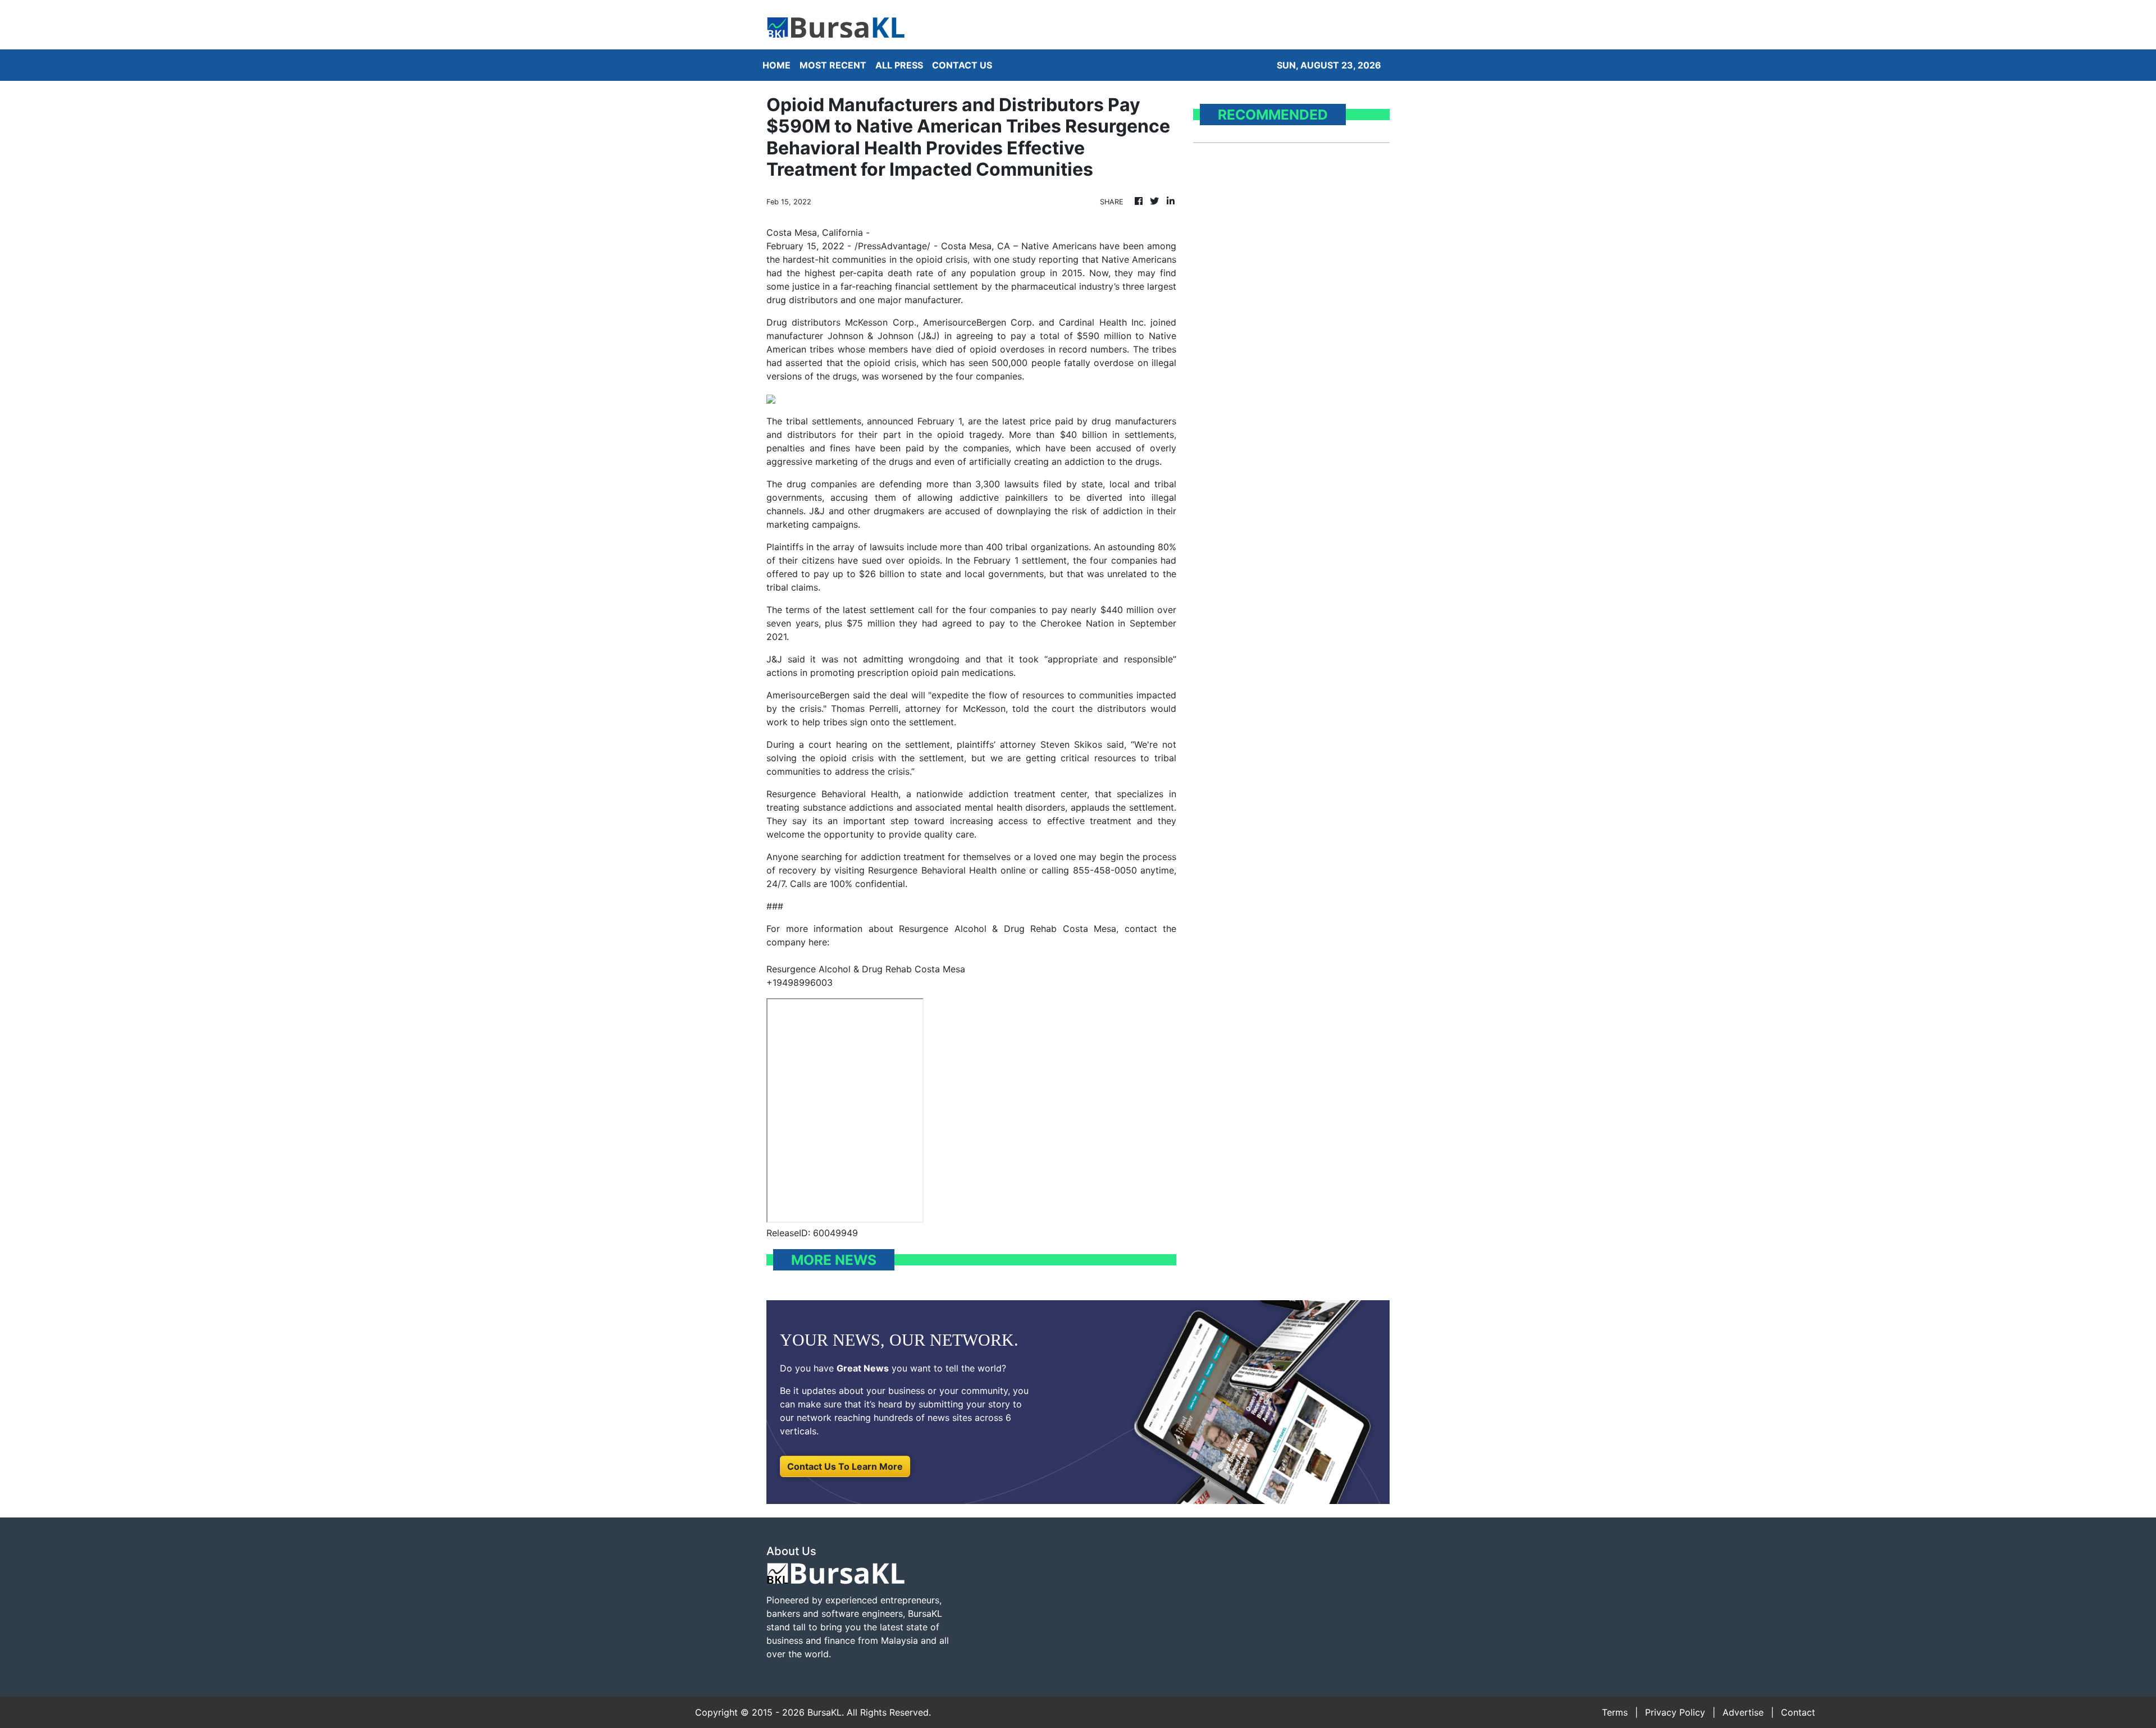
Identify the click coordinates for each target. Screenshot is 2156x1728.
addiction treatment (903, 857)
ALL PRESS (899, 65)
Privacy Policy (1675, 1712)
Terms (1615, 1712)
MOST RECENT (833, 65)
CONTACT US (962, 65)
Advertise (1743, 1712)
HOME (776, 65)
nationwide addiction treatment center (1002, 794)
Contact (1798, 1712)
